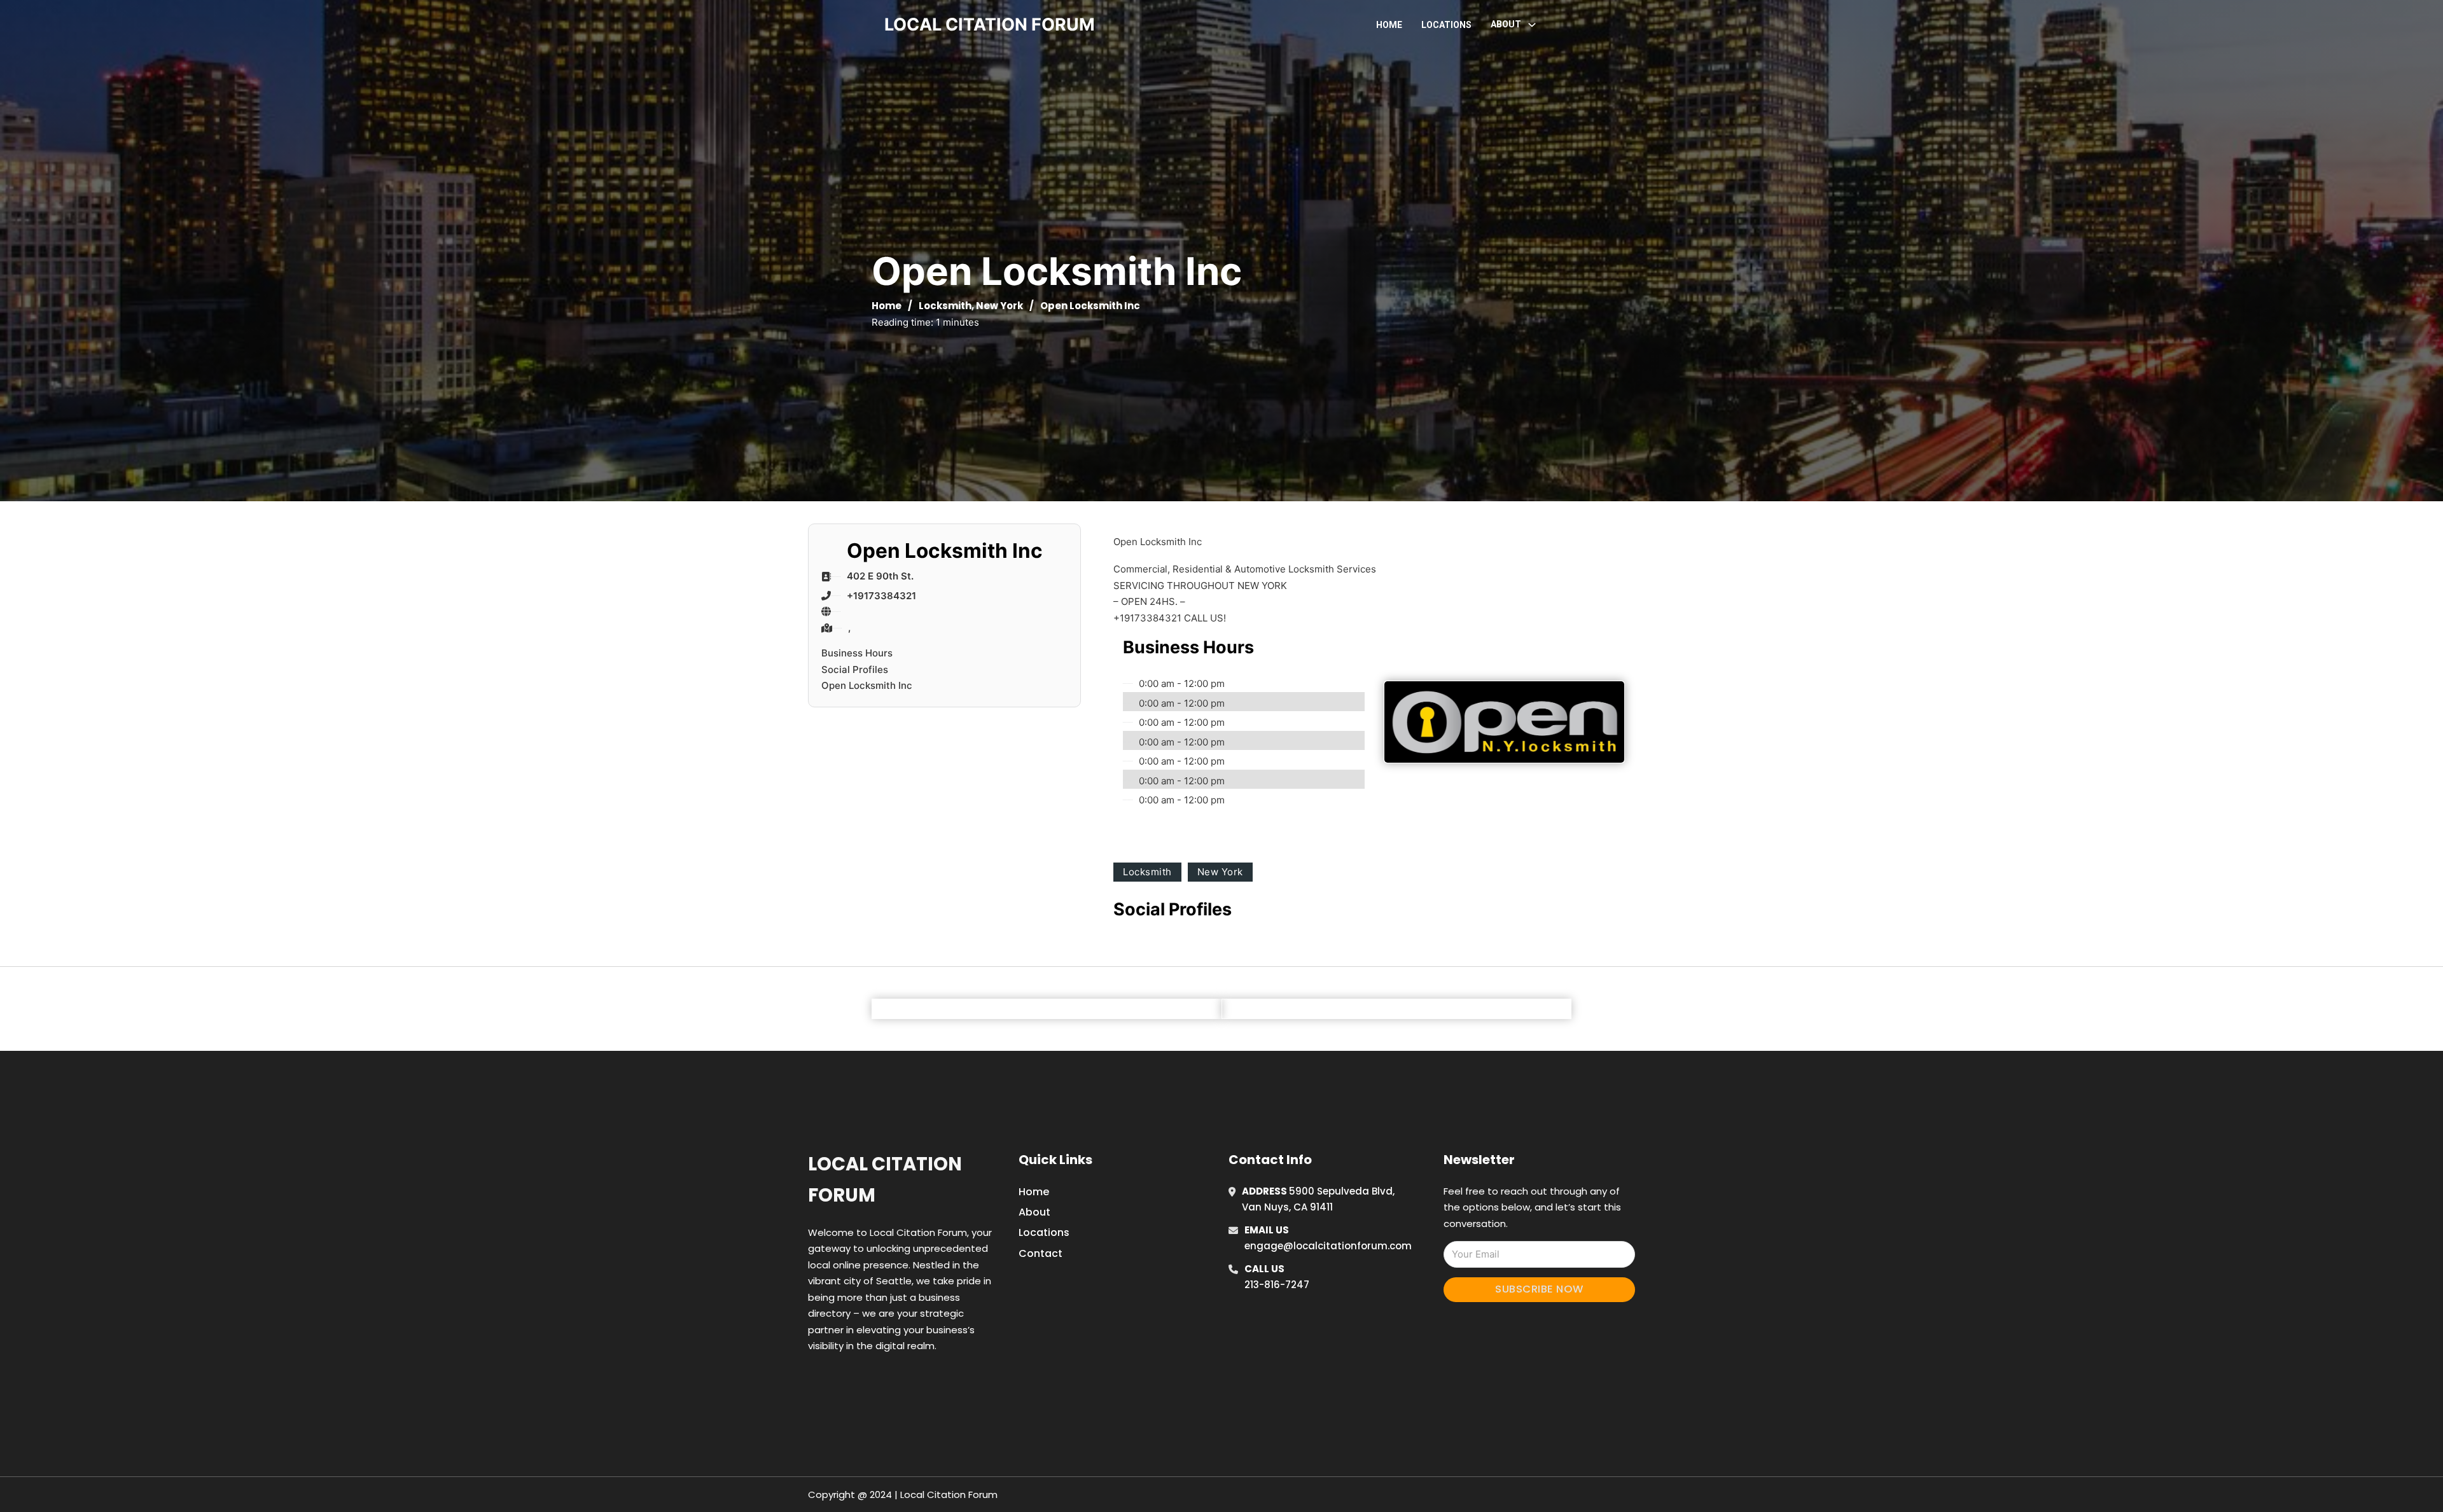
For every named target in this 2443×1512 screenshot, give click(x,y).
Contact (1041, 1253)
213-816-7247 (1277, 1285)
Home (1389, 25)
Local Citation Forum (885, 1180)
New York (999, 306)
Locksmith (945, 306)
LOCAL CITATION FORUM (990, 24)
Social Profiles (855, 669)
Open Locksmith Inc (867, 685)
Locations (1446, 25)
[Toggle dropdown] (1532, 25)
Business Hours (857, 653)
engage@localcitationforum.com (1328, 1246)
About (1034, 1212)
